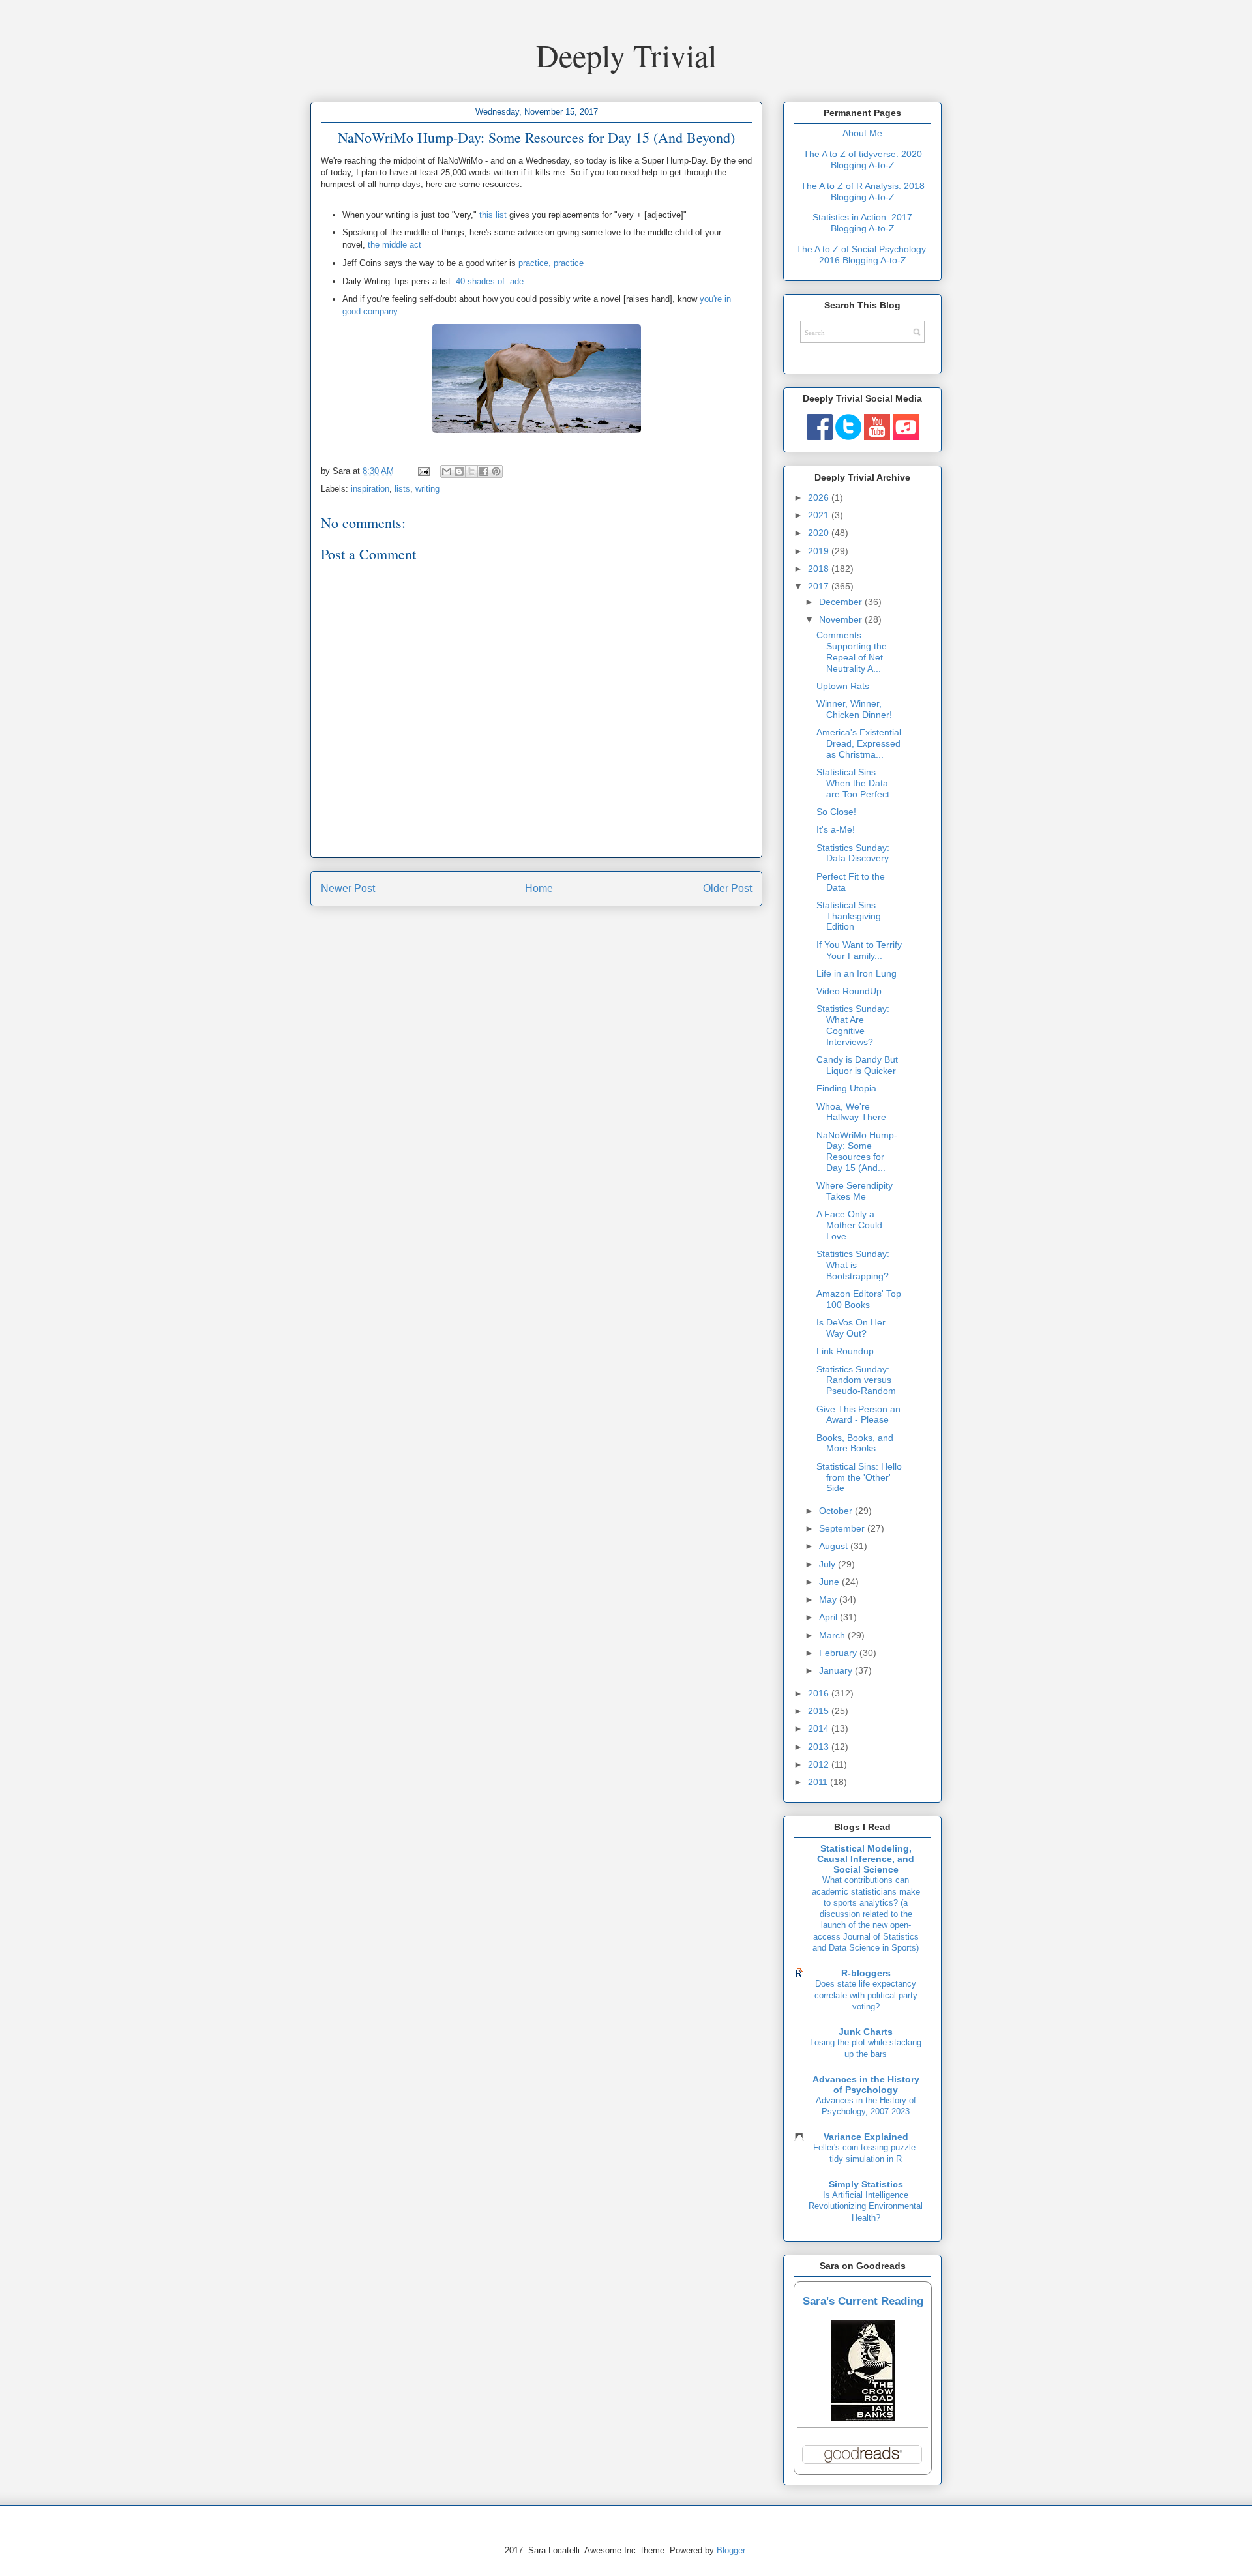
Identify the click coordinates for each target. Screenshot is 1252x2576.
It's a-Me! (836, 829)
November (842, 619)
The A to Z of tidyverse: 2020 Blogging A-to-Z (863, 159)
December (842, 602)
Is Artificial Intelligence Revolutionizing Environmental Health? (866, 2206)
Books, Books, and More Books (855, 1443)
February (839, 1653)
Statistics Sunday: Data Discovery (853, 853)
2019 (820, 551)
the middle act (395, 245)
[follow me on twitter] (848, 437)
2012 (820, 1764)
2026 (820, 497)
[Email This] (447, 471)
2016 (820, 1693)
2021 (820, 515)
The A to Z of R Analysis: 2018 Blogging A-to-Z (863, 191)
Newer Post (348, 888)
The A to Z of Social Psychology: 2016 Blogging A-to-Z (862, 255)
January (837, 1670)
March (833, 1635)
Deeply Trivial (626, 55)
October (837, 1511)
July (828, 1564)
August (835, 1546)
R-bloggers (866, 1973)
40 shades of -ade (490, 281)
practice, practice (551, 263)
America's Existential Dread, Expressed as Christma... (859, 743)
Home (539, 888)
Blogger (731, 2550)
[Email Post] (423, 471)
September (843, 1528)
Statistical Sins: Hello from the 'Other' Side (859, 1477)
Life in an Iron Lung (857, 973)
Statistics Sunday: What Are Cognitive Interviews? (853, 1025)
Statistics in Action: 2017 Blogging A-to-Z (862, 223)
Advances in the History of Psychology (866, 2084)
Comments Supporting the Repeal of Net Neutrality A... (852, 651)
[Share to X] (471, 471)
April (829, 1617)
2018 (820, 569)
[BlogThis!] (459, 471)
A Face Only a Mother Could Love (849, 1225)
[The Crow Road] (863, 2418)
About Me (862, 133)
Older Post (727, 888)
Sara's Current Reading (863, 2301)
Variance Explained (866, 2137)
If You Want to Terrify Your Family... (859, 950)
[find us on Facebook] (820, 437)
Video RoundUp (849, 991)
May (829, 1599)
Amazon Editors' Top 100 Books (859, 1299)
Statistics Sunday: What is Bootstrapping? (853, 1265)
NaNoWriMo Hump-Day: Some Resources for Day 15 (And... (857, 1151)
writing (427, 489)
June (830, 1582)
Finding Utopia (846, 1088)
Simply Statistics (866, 2184)
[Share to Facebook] (484, 471)
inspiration (370, 489)
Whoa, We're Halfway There (851, 1112)
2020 (820, 533)
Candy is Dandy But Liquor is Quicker (857, 1065)
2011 (819, 1782)
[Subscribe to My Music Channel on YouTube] (906, 437)
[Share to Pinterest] (496, 471)
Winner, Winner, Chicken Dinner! (854, 709)
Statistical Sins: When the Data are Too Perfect (853, 783)
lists (402, 489)
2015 (820, 1711)
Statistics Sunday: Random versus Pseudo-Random (856, 1380)
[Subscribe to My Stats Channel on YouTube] (877, 437)
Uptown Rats (843, 686)
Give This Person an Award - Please (858, 1414)
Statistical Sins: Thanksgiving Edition (849, 916)
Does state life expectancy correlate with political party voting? (866, 1995)
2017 (820, 586)
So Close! (836, 812)
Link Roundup (845, 1351)
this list (493, 215)
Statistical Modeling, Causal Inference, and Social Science (866, 1859)
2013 (820, 1747)
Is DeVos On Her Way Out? (851, 1328)
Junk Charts (866, 2032)
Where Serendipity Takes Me (855, 1191)
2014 (820, 1728)
